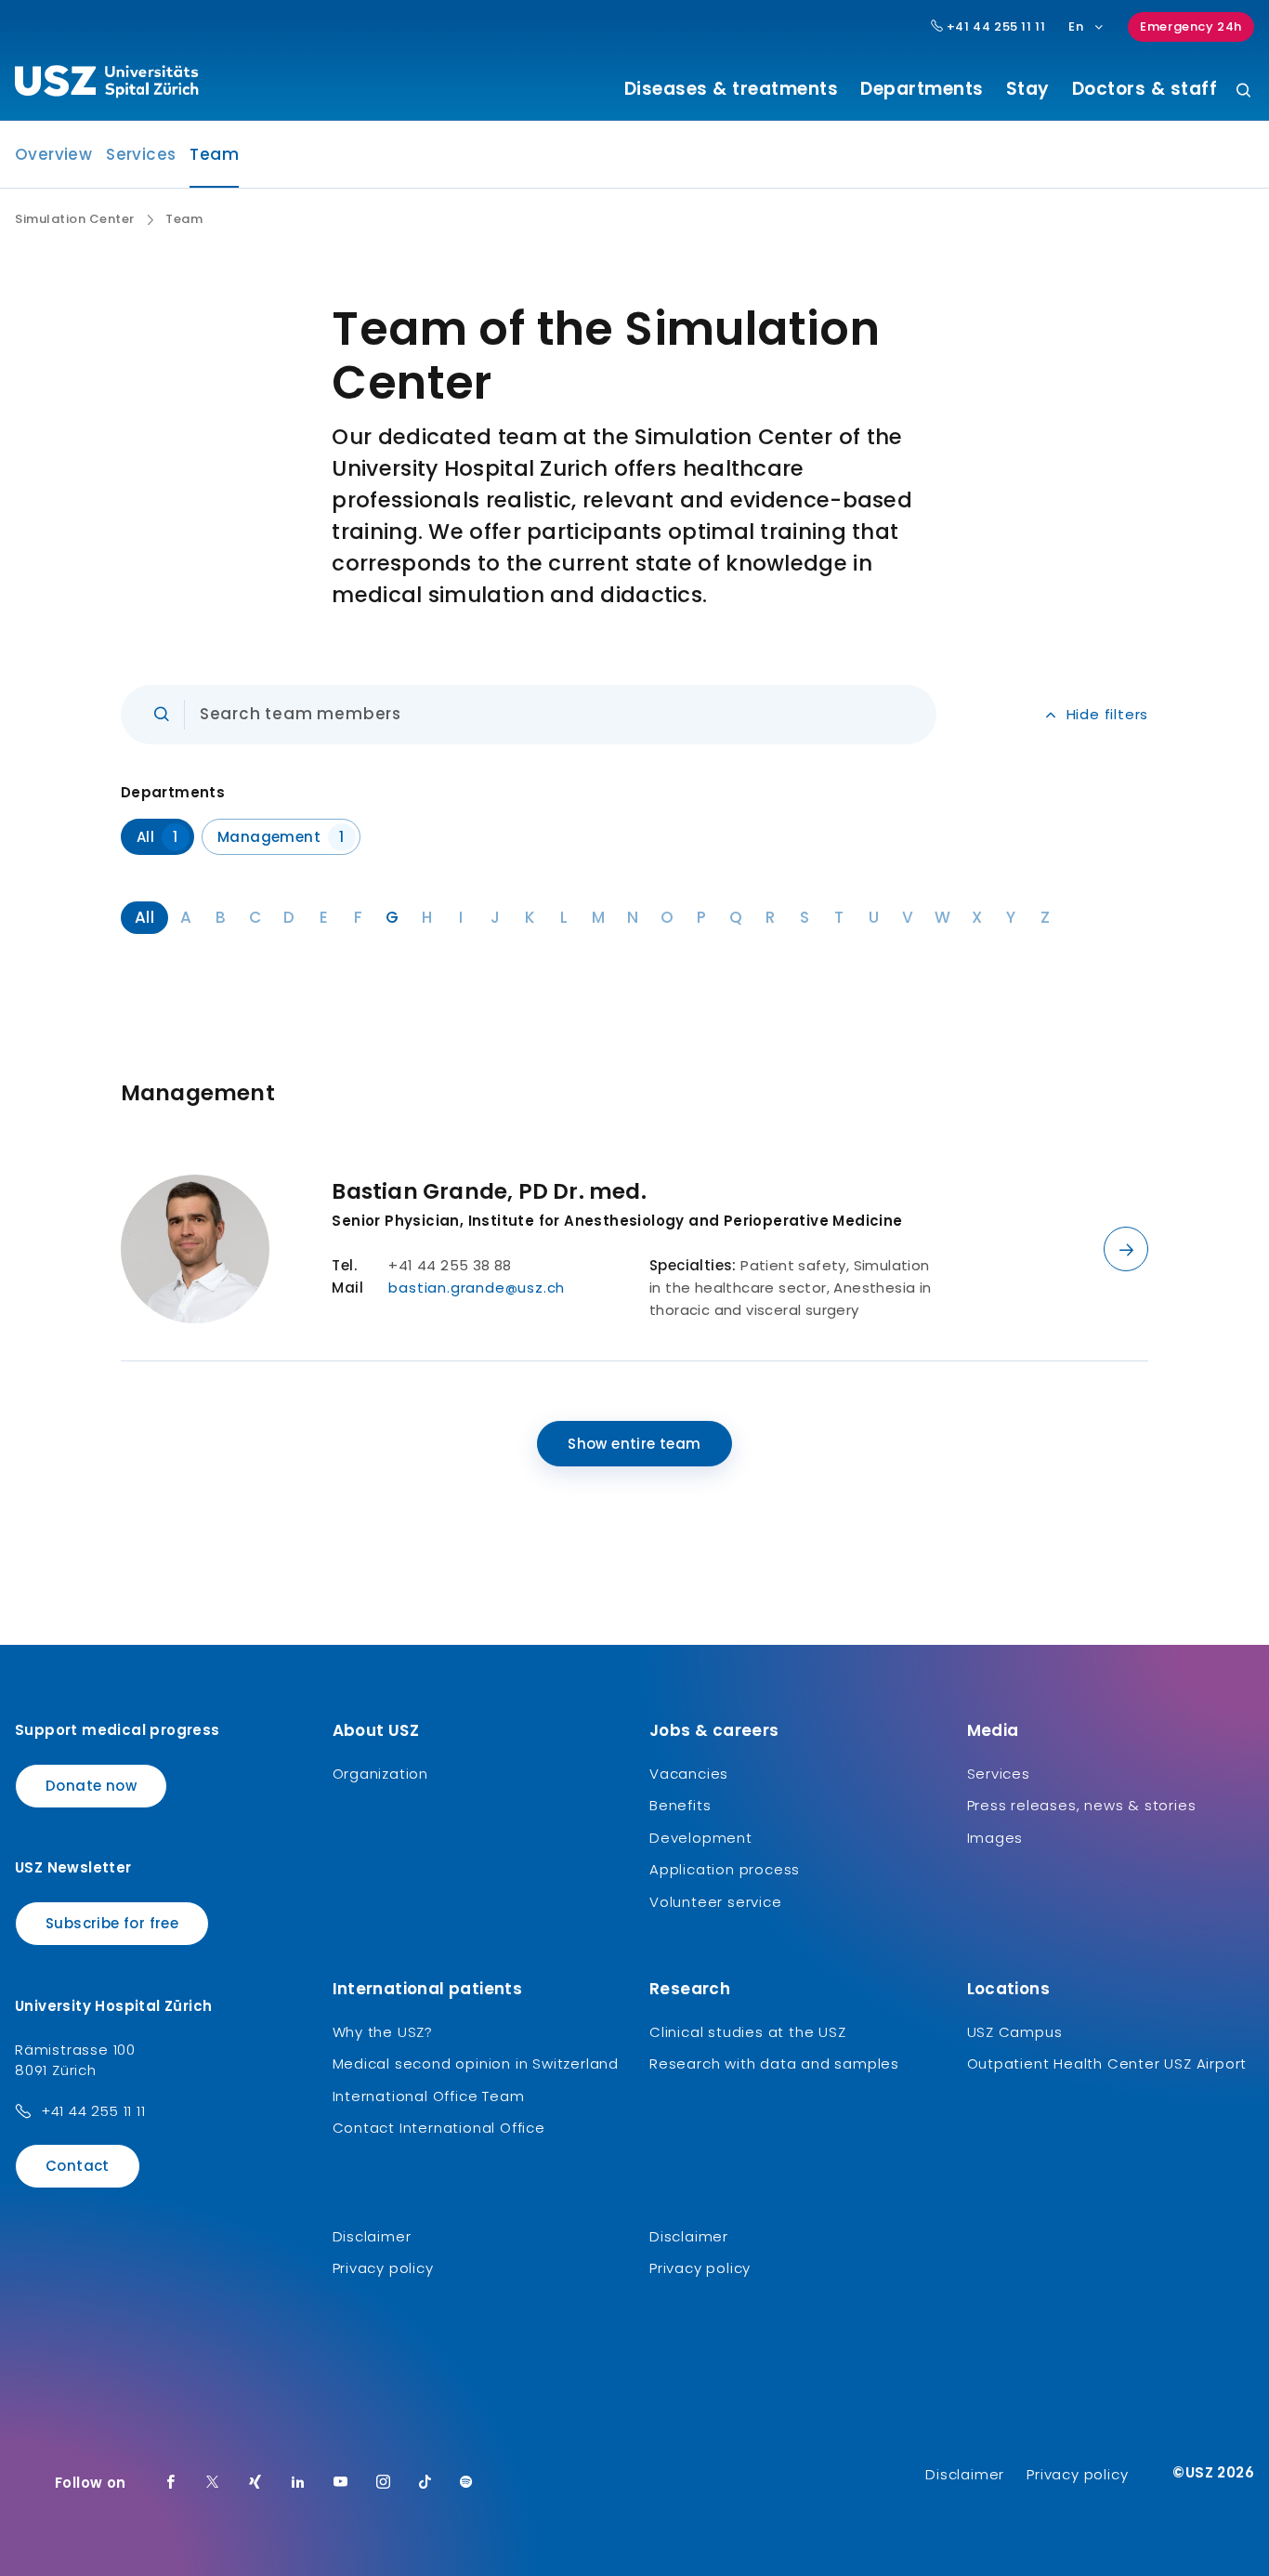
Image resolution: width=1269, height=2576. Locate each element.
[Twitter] (213, 2483)
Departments (922, 89)
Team (214, 160)
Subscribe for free (112, 1923)
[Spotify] (466, 2483)
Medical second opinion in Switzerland (476, 2063)
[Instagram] (384, 2483)
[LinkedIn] (298, 2483)
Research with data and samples (774, 2063)
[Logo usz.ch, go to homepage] (106, 85)
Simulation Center (75, 219)
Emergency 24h (1191, 26)
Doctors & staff (1145, 89)
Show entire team (634, 1444)
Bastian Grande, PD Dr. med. (489, 1191)
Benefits (680, 1805)
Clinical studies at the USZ (748, 2032)
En (1076, 26)
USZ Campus (1015, 2032)
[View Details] (1126, 1249)
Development (701, 1838)
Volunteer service (716, 1902)
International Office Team (429, 2096)
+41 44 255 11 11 (994, 27)
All (157, 837)
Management (281, 837)
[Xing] (255, 2483)
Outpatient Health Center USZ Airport (1107, 2063)
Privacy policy (383, 2268)
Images (995, 1838)
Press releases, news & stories (1082, 1805)
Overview (53, 154)
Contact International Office (439, 2128)
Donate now (91, 1786)
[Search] (1243, 92)
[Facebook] (171, 2483)
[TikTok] (425, 2483)
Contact (78, 2166)
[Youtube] (341, 2483)
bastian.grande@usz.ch (477, 1288)
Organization (381, 1774)
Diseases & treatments (732, 89)
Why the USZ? (383, 2032)
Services (141, 154)
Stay (1028, 89)
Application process (725, 1869)
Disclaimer (372, 2236)
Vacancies (689, 1774)
